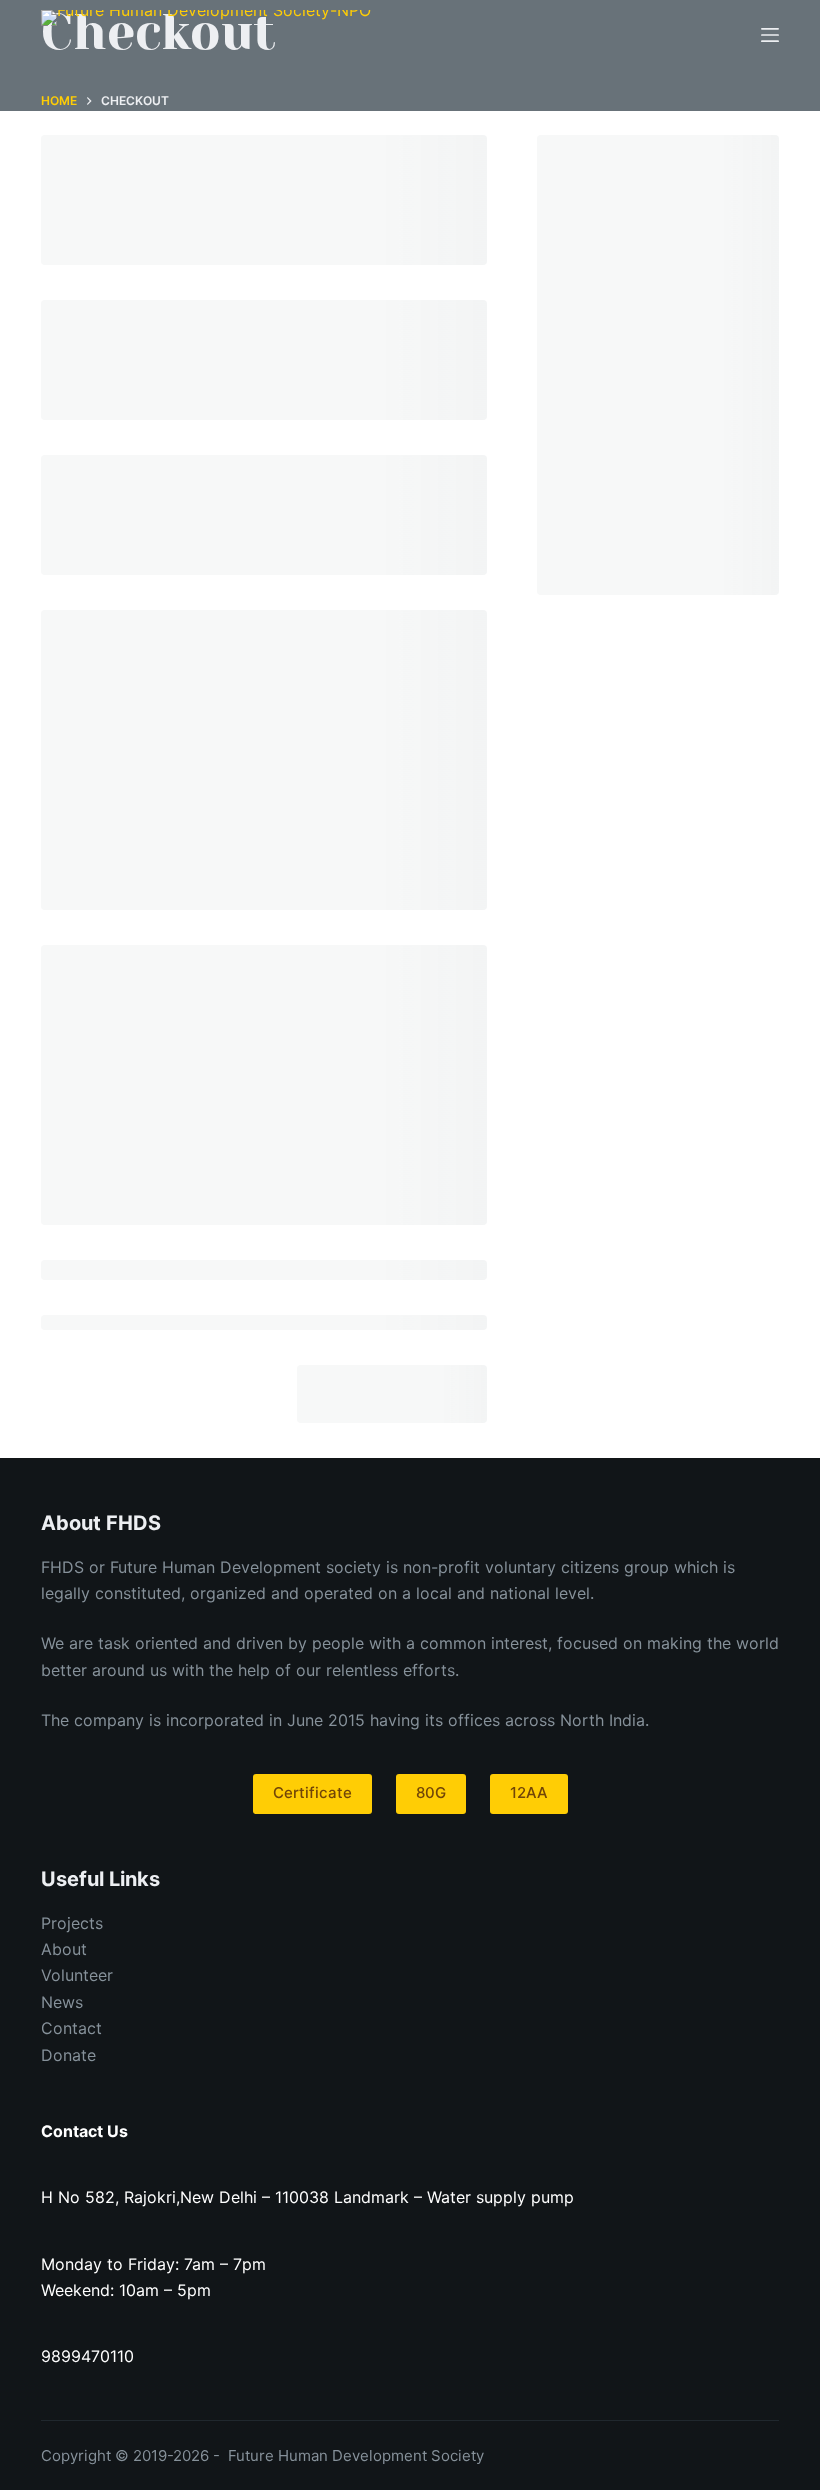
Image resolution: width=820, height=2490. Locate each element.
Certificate (312, 1792)
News (62, 2002)
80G (431, 1792)
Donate (68, 2055)
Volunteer (77, 1975)
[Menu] (770, 35)
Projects (72, 1923)
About (64, 1949)
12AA (529, 1792)
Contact (71, 2028)
